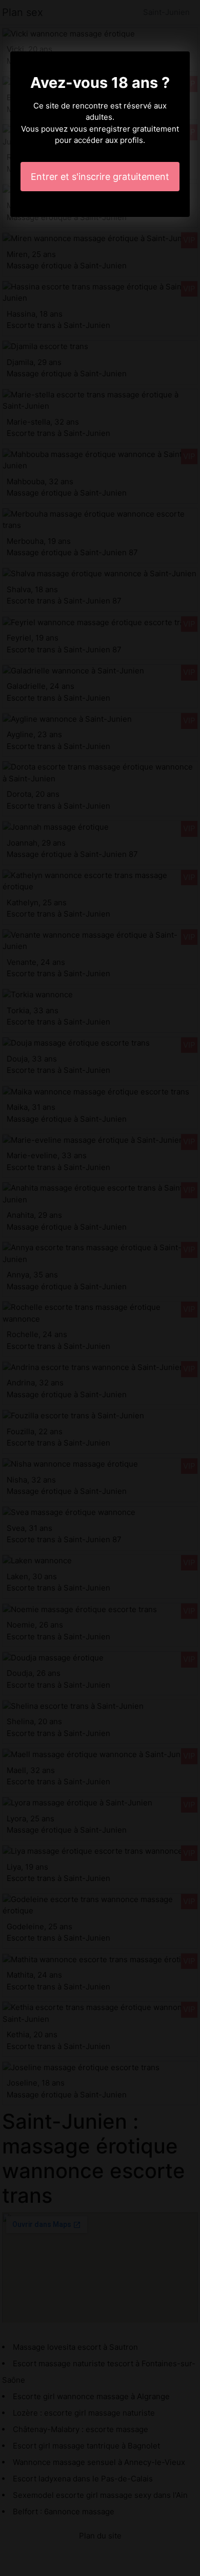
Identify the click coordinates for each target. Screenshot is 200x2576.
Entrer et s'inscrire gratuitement (100, 177)
